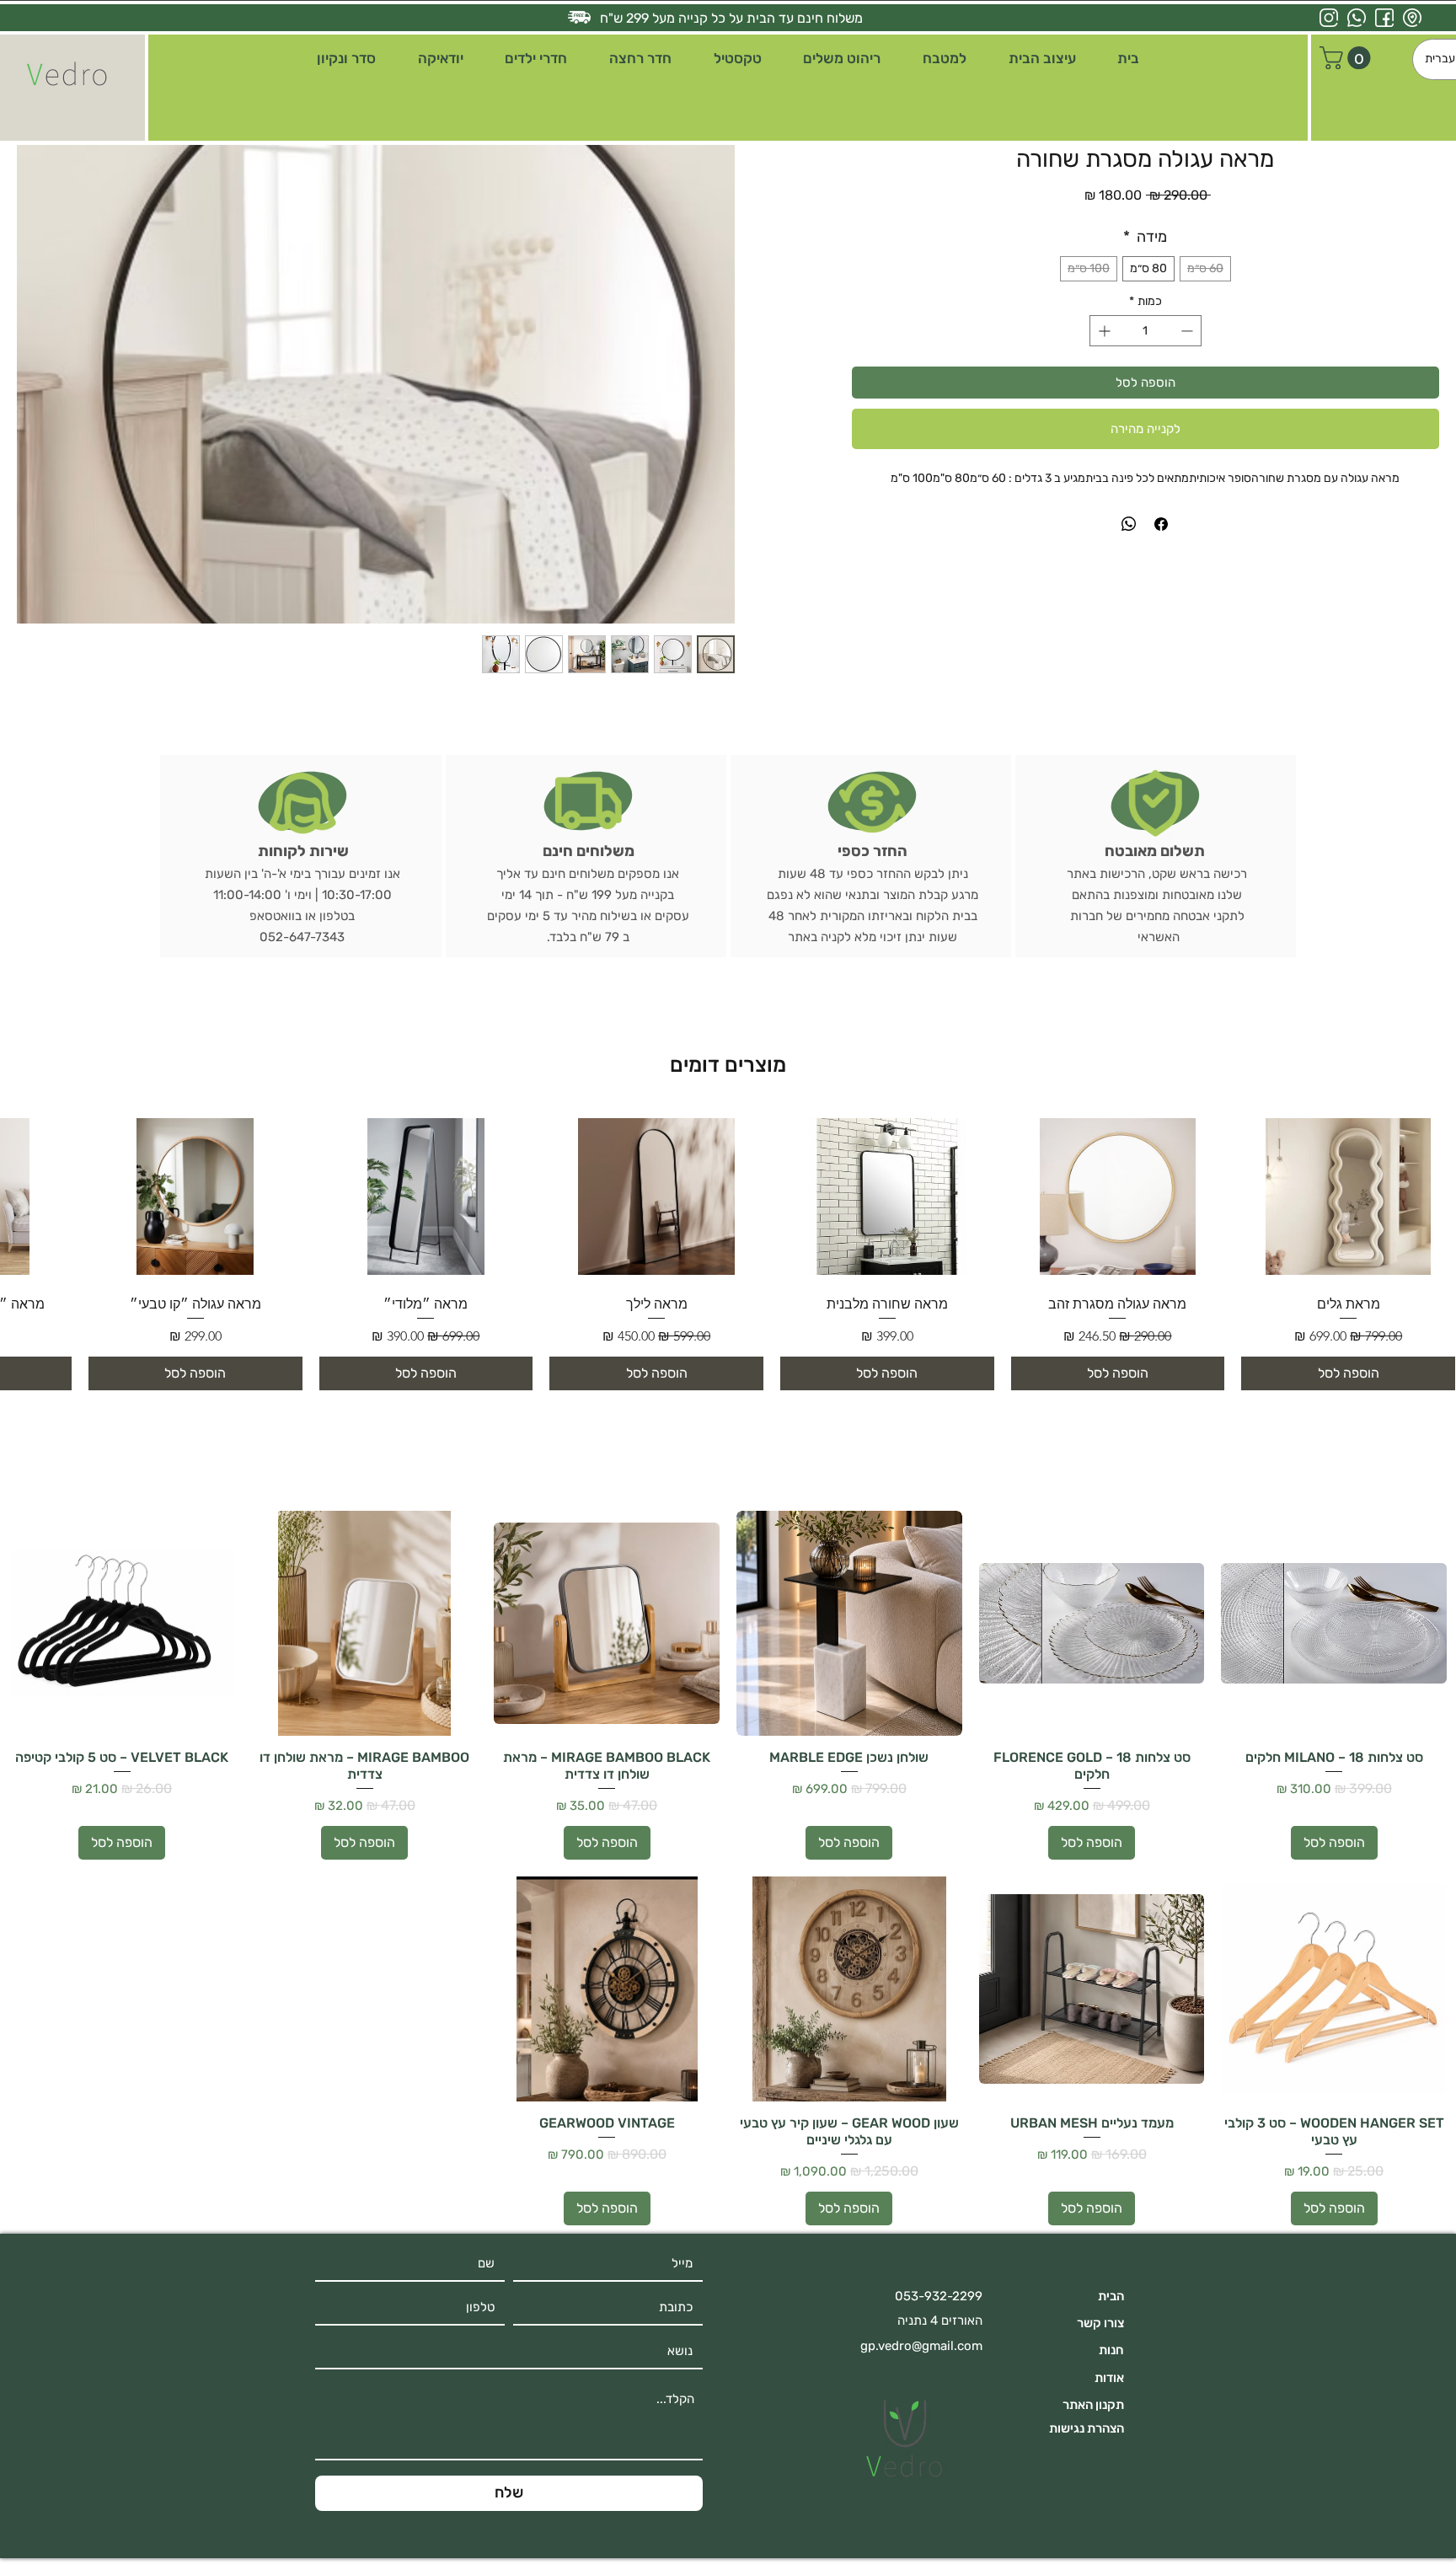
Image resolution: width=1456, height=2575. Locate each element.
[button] (1042, 59)
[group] (728, 1250)
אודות (1109, 2378)
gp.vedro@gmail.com (921, 2346)
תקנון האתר (1093, 2405)
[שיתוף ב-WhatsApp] (1129, 524)
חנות (1111, 2350)
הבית (1111, 2296)
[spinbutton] (1146, 331)
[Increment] (1103, 331)
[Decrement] (1188, 331)
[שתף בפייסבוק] (1161, 524)
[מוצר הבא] (24, 1188)
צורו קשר (1100, 2323)
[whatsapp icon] (1357, 18)
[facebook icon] (1384, 18)
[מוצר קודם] (1432, 1188)
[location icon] (1412, 18)
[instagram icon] (1329, 18)
